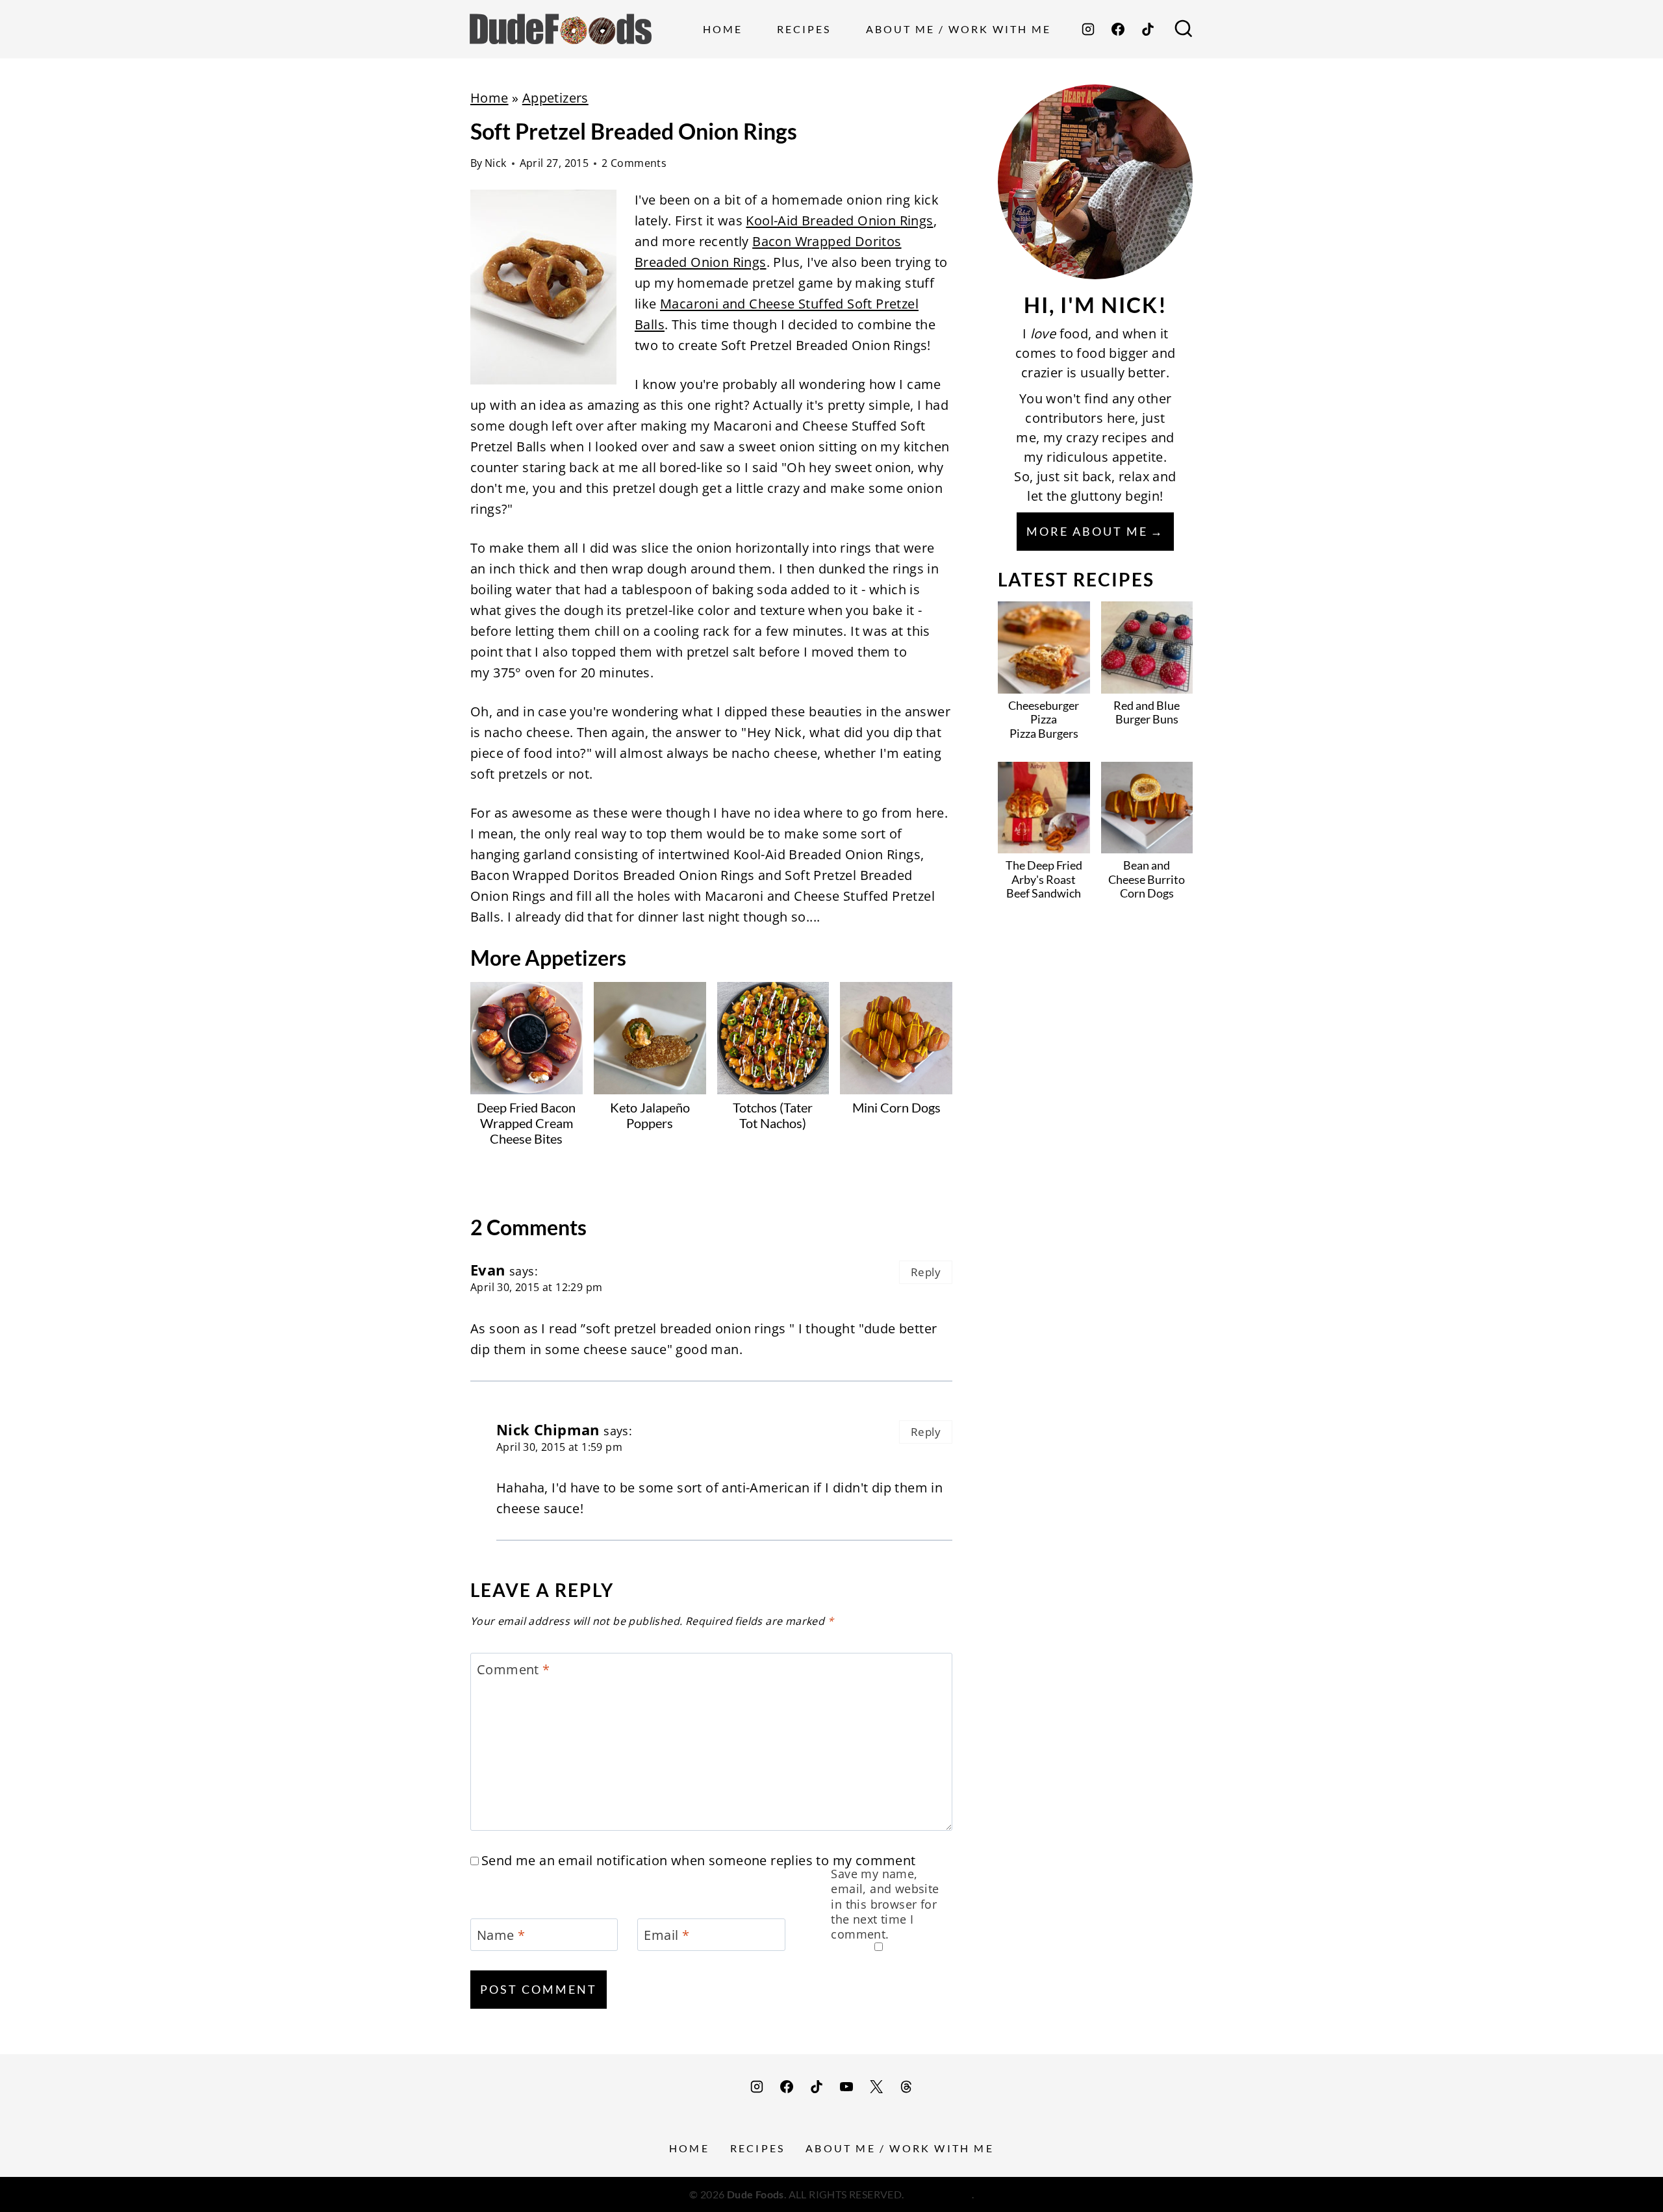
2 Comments (634, 163)
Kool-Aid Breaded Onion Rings (839, 220)
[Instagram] (1088, 29)
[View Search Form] (1184, 29)
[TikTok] (1148, 29)
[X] (876, 2087)
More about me (1087, 531)
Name (501, 1935)
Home (723, 29)
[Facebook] (1118, 29)
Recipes (804, 29)
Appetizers (555, 98)
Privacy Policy (939, 2194)
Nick (496, 163)
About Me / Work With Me (958, 29)
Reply (926, 1272)
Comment (514, 1670)
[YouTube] (846, 2087)
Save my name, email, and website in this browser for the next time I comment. (885, 1904)
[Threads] (906, 2087)
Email (666, 1935)
